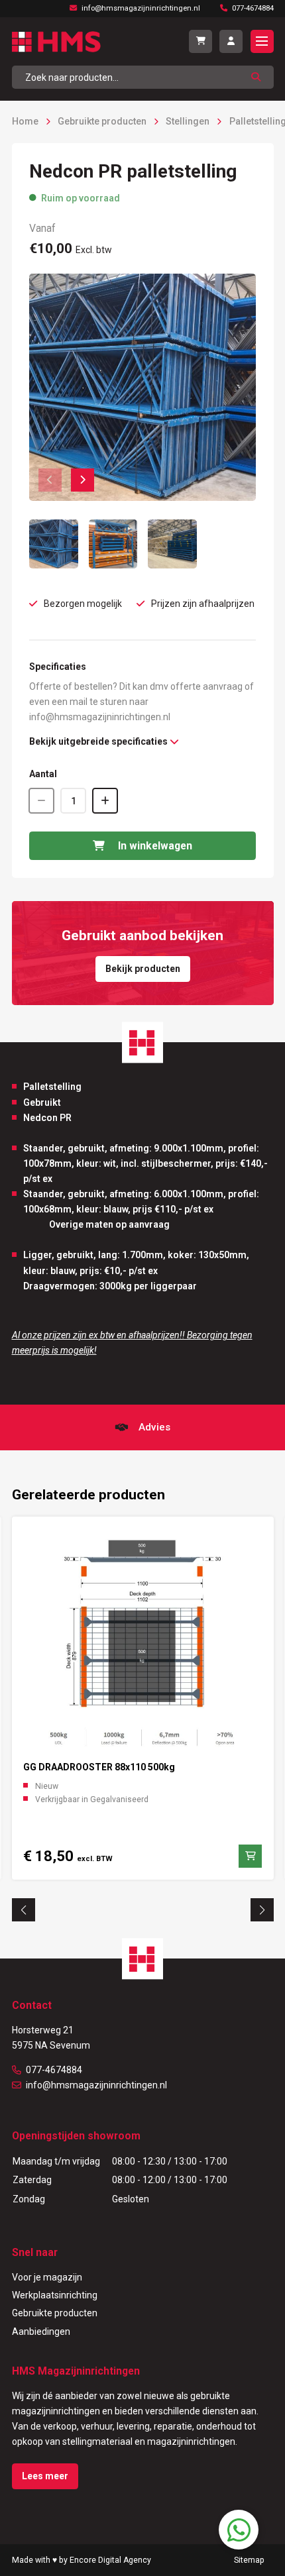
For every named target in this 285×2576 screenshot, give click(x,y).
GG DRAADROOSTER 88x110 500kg (99, 1767)
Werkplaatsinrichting (55, 2295)
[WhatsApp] (239, 2530)
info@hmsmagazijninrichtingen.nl (96, 2085)
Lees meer (45, 2476)
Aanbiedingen (41, 2332)
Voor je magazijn (47, 2277)
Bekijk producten (143, 969)
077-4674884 (54, 2070)
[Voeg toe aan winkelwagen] (250, 1856)
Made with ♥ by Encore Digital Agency (82, 2560)
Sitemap (249, 2560)
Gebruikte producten (102, 121)
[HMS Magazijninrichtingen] (56, 42)
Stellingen (188, 121)
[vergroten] (143, 387)
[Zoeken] (256, 77)
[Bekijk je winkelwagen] (200, 41)
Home (25, 121)
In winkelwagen (155, 846)
